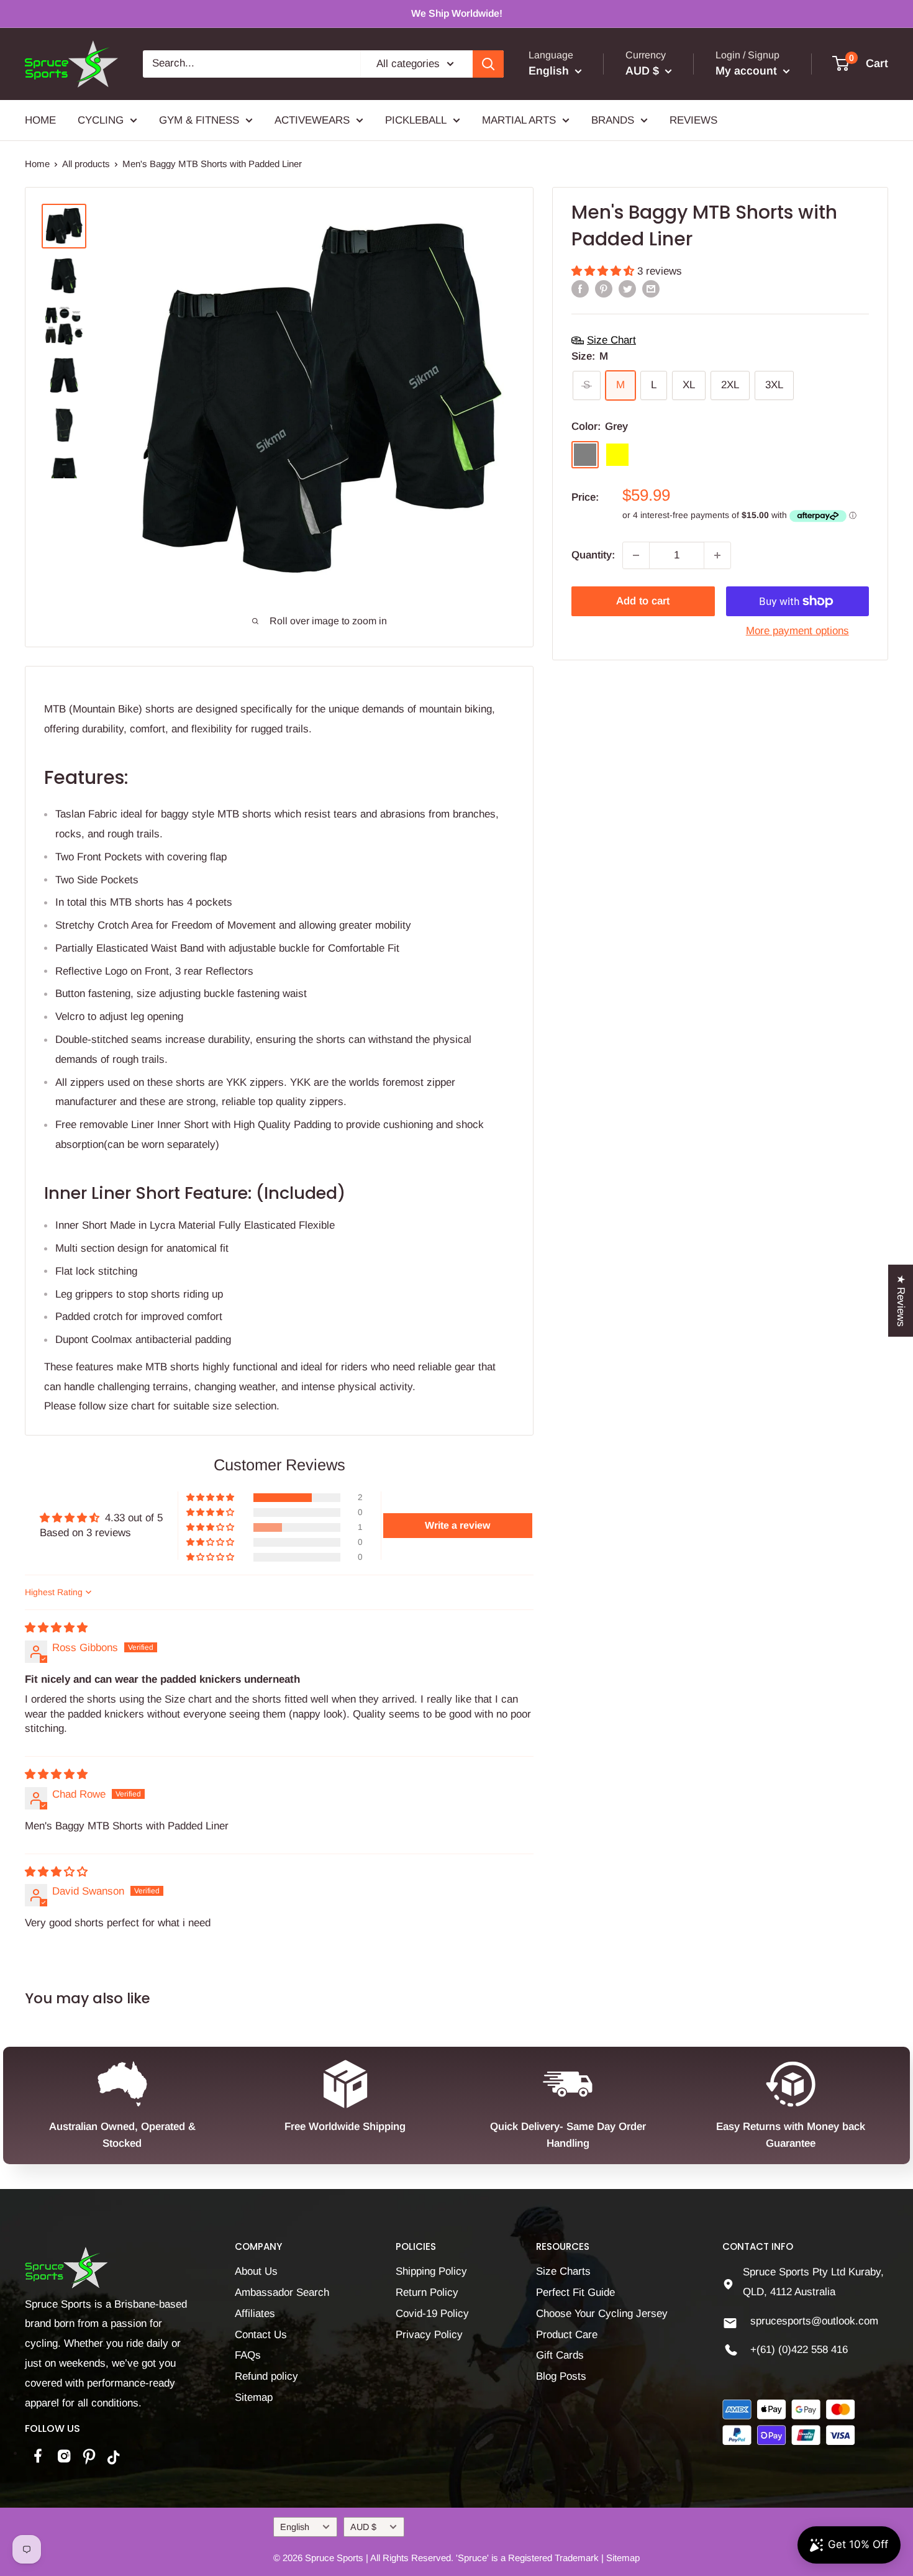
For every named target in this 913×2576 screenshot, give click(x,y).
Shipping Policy (431, 2271)
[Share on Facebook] (580, 289)
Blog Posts (561, 2376)
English (295, 2527)
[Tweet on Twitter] (627, 289)
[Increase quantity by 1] (717, 555)
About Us (256, 2271)
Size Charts (563, 2271)
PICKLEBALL (416, 120)
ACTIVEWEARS (312, 120)
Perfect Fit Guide (575, 2292)
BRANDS (613, 120)
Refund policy (266, 2376)
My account (748, 71)
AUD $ (363, 2527)
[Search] (488, 64)
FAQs (248, 2355)
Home (37, 164)
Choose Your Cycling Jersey (602, 2314)
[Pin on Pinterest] (604, 289)
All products (86, 164)
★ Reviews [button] (901, 1300)
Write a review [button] (457, 1525)
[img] (56, 1628)
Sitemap (254, 2397)
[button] (604, 271)
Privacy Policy (429, 2335)
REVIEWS (693, 120)
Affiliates (255, 2314)
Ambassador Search (282, 2292)
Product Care (567, 2335)
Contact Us (261, 2335)
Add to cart (643, 601)
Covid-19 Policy (432, 2314)
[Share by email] (651, 289)
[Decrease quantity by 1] (636, 555)
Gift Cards (560, 2355)
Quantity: (593, 555)
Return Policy (427, 2292)
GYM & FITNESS (199, 120)
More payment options (797, 631)
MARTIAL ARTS (519, 120)
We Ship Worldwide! (457, 13)
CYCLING (101, 120)
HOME (40, 120)
